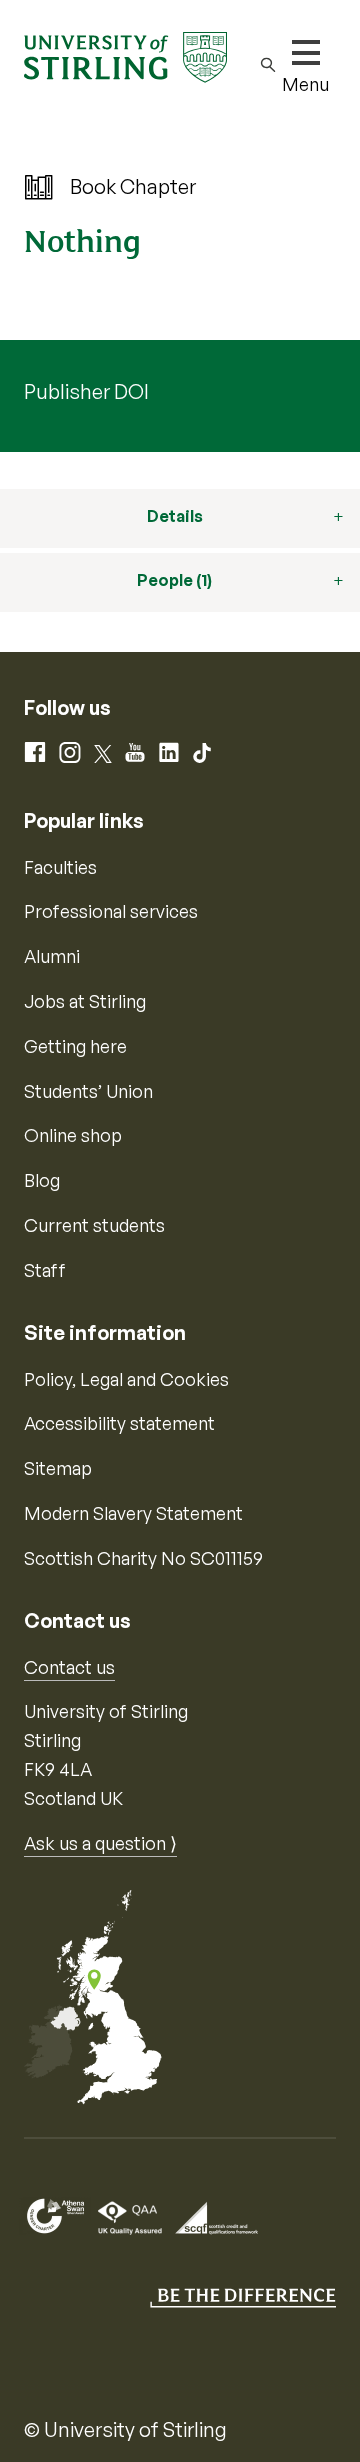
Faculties (60, 867)
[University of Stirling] (125, 55)
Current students (94, 1225)
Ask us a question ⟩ (100, 1843)
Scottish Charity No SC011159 (143, 1558)
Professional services (111, 911)
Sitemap (58, 1468)
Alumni (52, 956)
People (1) (174, 580)
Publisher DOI (86, 391)
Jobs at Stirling (85, 1001)
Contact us (69, 1667)
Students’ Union (88, 1091)
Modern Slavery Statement (133, 1513)
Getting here (75, 1046)
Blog (42, 1180)
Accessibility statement (119, 1423)
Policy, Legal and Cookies (126, 1379)
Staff (45, 1270)
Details (175, 516)
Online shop (73, 1135)
